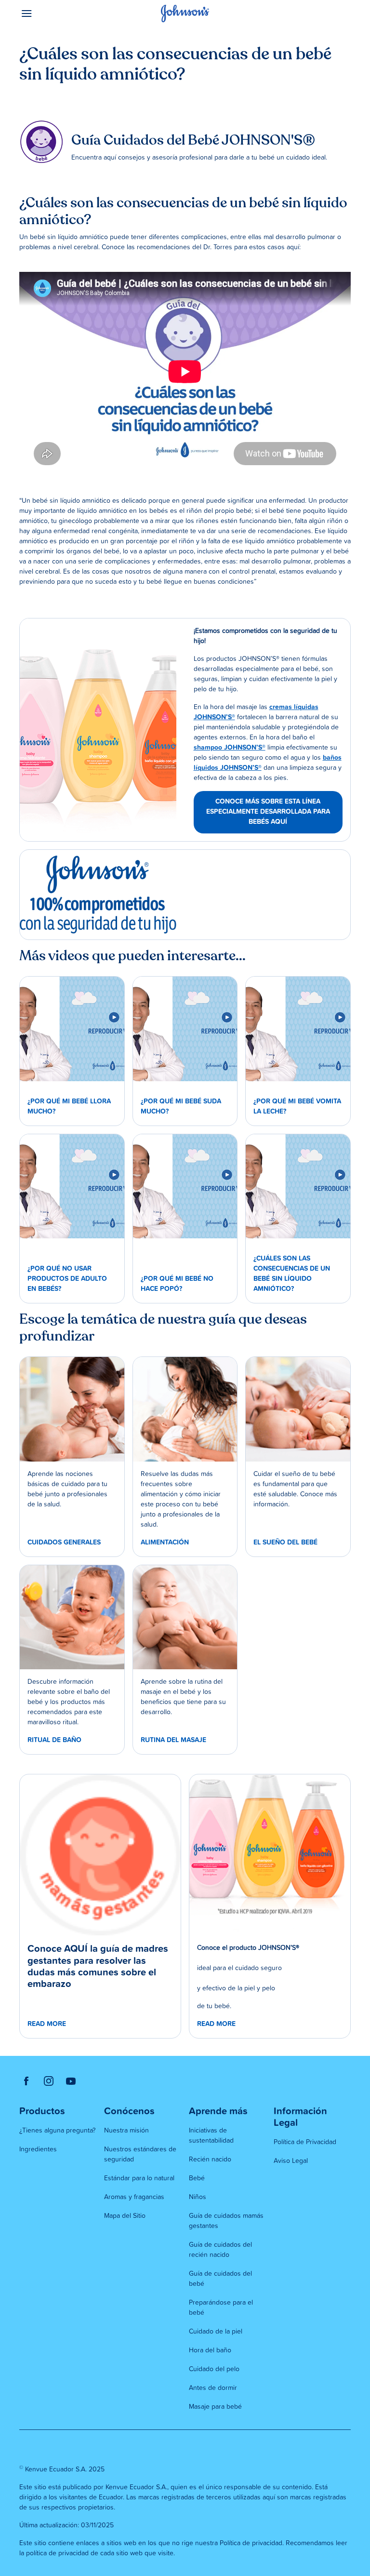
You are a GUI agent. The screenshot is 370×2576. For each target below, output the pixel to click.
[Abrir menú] (61, 13)
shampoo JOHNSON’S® (230, 748)
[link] (98, 730)
